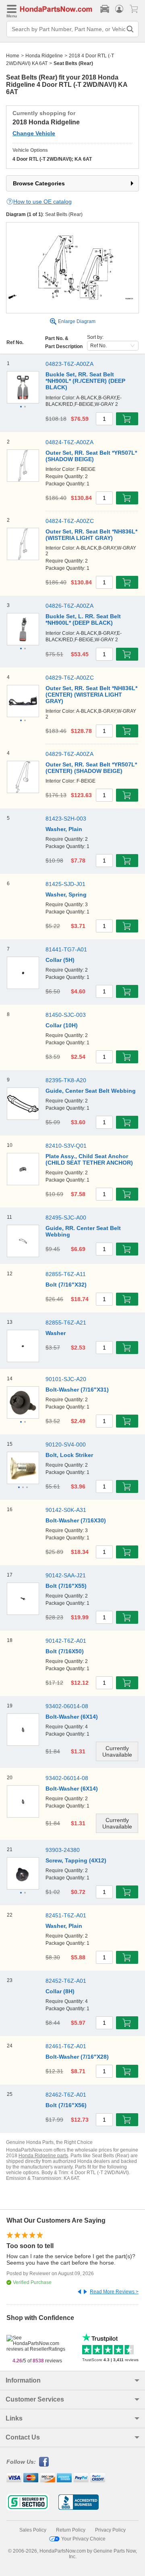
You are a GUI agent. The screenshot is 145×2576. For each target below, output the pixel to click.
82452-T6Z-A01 (66, 1981)
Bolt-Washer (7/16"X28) (77, 2057)
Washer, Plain (64, 829)
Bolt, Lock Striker (69, 1455)
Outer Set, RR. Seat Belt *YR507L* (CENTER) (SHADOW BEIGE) (91, 768)
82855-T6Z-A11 (66, 1274)
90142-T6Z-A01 (66, 1641)
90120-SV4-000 (66, 1444)
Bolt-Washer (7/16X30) (76, 1520)
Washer (56, 1333)
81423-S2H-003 (66, 819)
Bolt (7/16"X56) (66, 2105)
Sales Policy (33, 2530)
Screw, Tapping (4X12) (76, 1860)
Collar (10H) (62, 1025)
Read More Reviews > (114, 2292)
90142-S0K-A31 (66, 1510)
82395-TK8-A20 (66, 1080)
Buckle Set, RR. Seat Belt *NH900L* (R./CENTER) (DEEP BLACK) (85, 381)
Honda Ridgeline (44, 56)
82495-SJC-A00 (66, 1218)
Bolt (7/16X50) (65, 1651)
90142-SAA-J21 (66, 1575)
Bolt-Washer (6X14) (72, 1717)
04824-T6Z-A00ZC (70, 521)
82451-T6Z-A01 (66, 1915)
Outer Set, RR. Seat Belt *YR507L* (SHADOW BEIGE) (91, 456)
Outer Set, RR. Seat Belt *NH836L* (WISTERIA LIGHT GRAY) (91, 535)
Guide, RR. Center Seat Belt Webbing (83, 1231)
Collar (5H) (60, 960)
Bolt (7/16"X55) (66, 1586)
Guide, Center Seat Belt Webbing (91, 1091)
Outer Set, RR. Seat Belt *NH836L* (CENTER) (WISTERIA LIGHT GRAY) (91, 695)
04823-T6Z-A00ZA (69, 364)
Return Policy (71, 2530)
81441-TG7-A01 (66, 949)
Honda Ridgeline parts (43, 2156)
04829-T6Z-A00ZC (70, 678)
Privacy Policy (110, 2530)
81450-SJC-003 (66, 1015)
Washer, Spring (66, 894)
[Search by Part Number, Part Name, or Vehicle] (130, 29)
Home (13, 56)
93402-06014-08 (67, 1706)
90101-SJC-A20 (66, 1379)
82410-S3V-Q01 (66, 1146)
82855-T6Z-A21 (66, 1323)
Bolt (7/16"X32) (66, 1285)
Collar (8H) (60, 1991)
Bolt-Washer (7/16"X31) (77, 1390)
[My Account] (119, 9)
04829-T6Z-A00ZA (69, 754)
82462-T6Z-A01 (66, 2095)
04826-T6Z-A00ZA (69, 606)
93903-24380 (63, 1850)
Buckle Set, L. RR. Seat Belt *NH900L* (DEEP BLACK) (83, 619)
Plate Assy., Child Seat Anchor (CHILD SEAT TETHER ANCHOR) (89, 1159)
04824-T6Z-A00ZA (69, 442)
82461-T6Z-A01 (66, 2046)
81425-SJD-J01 (65, 884)
